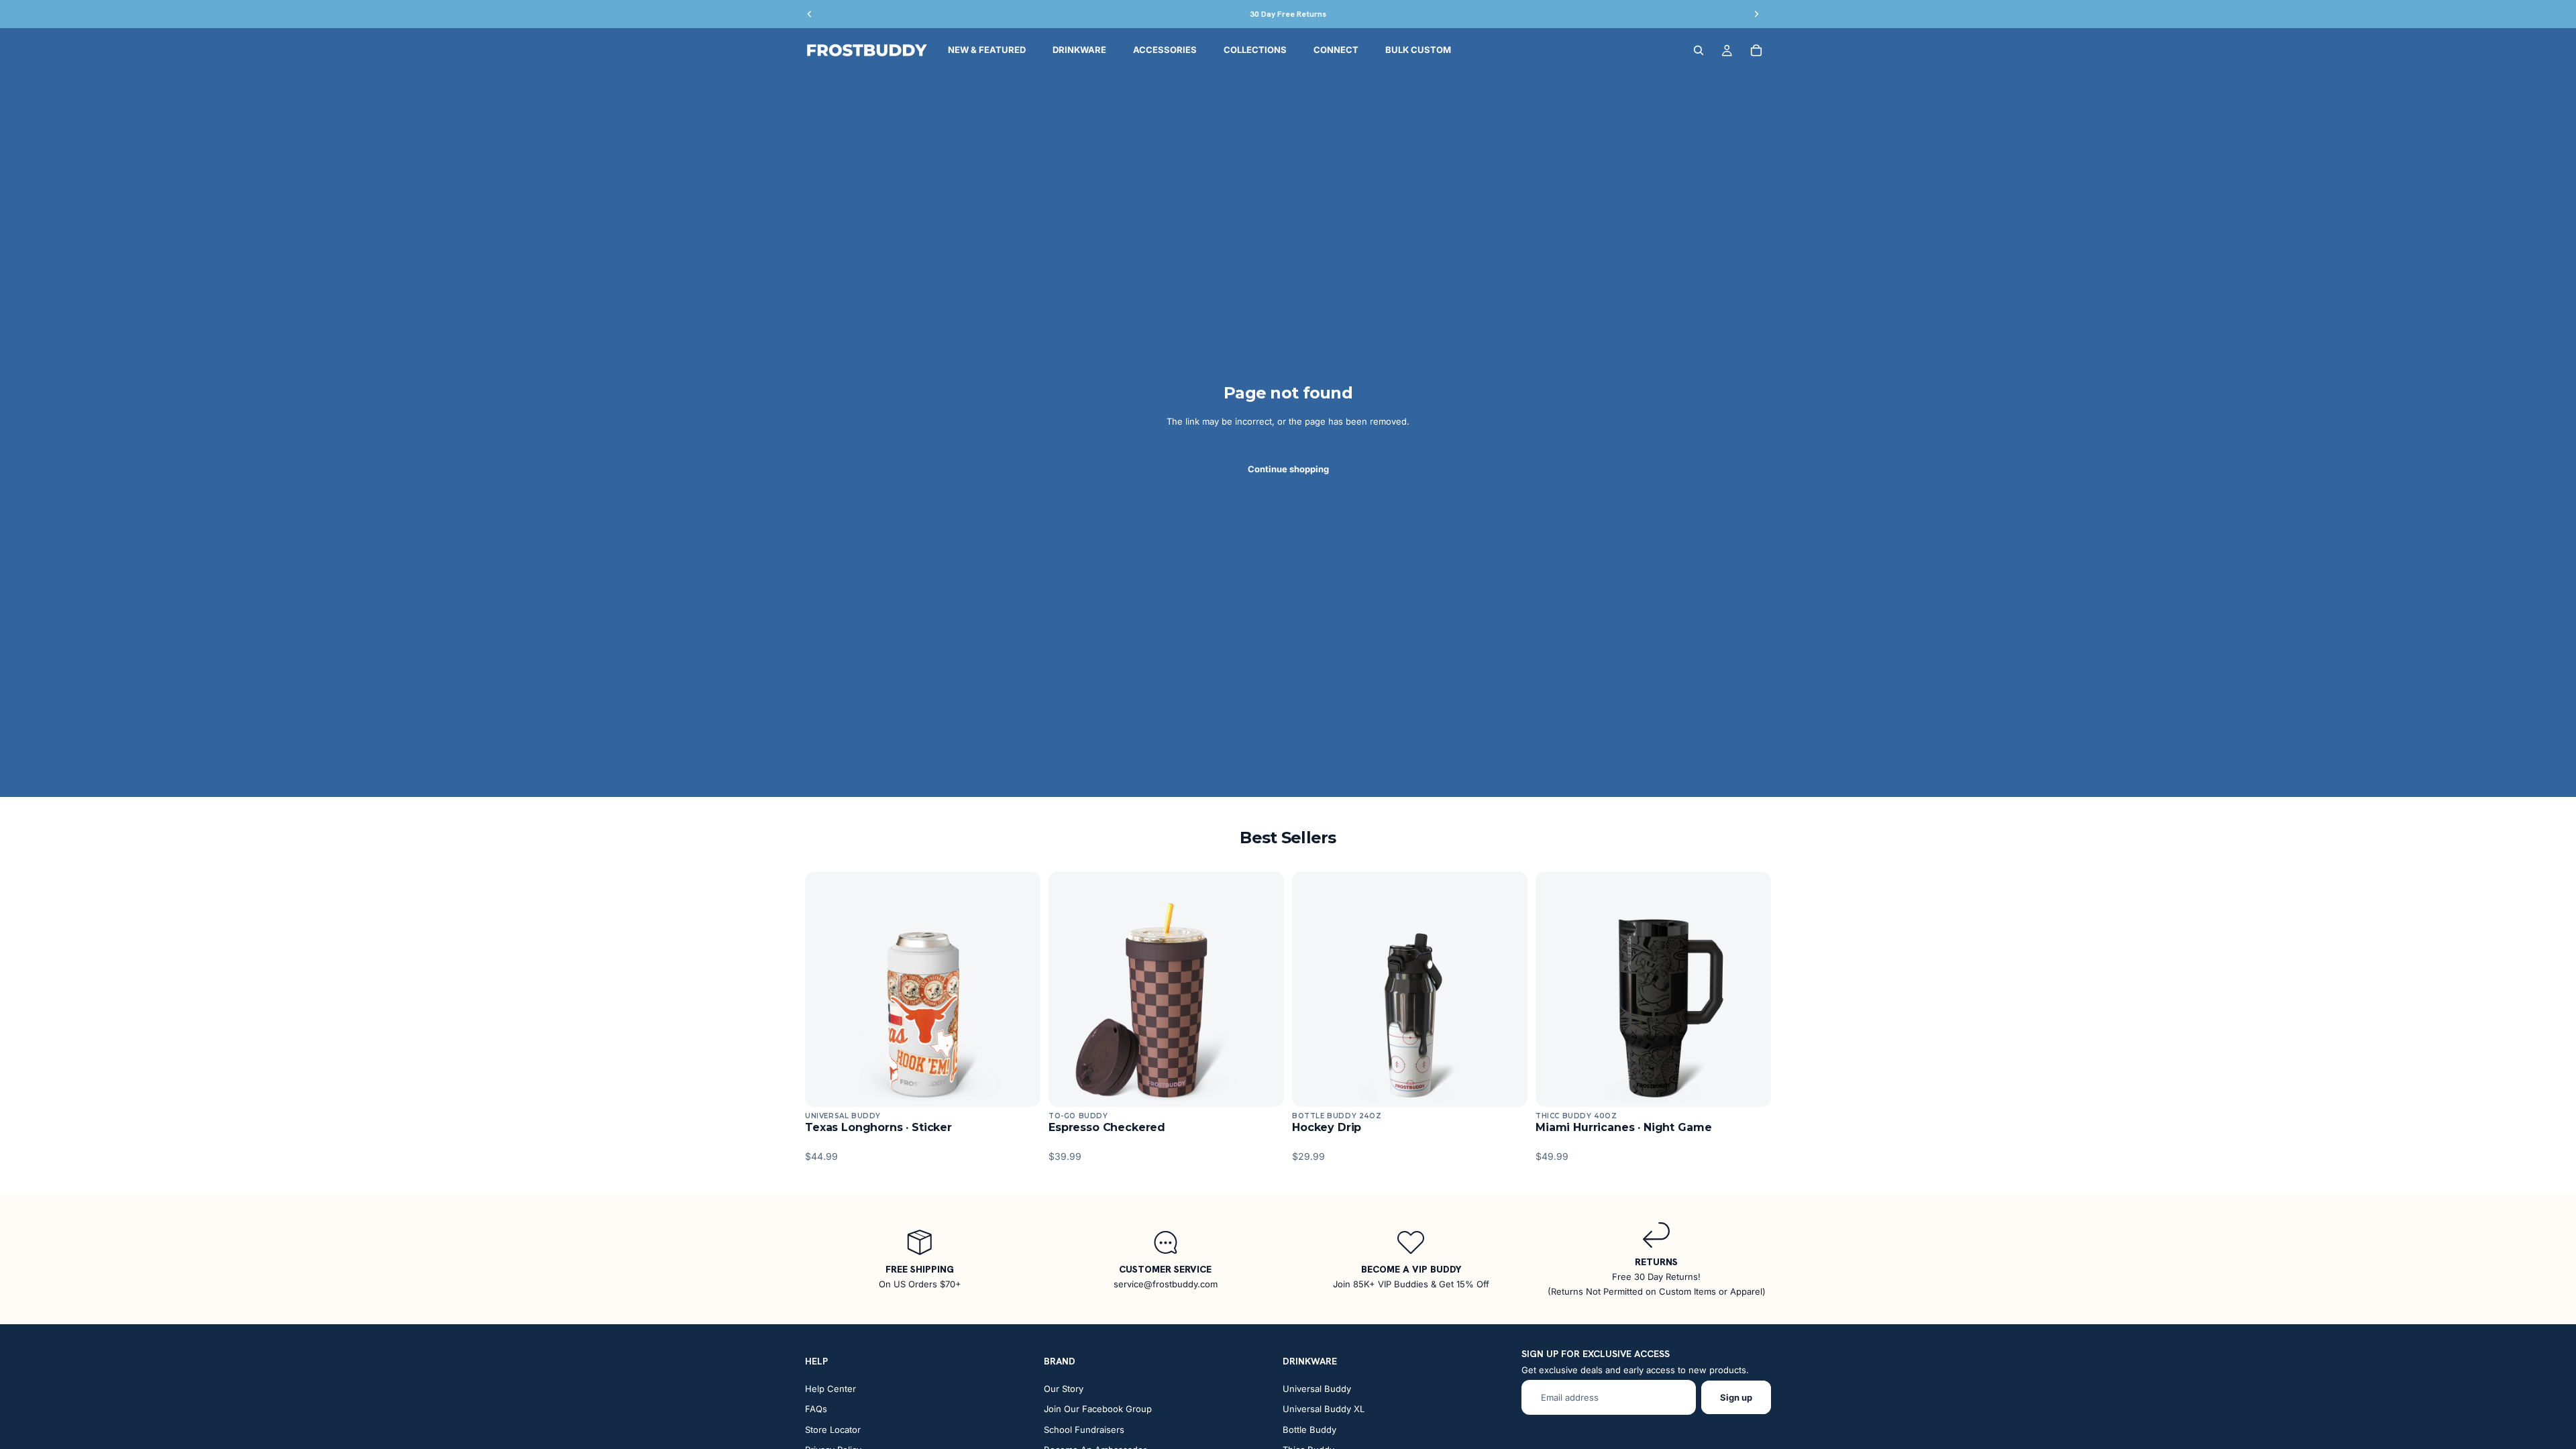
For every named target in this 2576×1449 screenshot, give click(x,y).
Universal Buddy (1317, 1389)
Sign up (1736, 1397)
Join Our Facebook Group (1098, 1409)
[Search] (1699, 50)
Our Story (1064, 1389)
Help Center (830, 1389)
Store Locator (833, 1430)
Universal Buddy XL (1324, 1409)
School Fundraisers (1084, 1430)
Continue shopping (1288, 469)
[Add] (1020, 1086)
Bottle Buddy (1309, 1430)
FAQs (816, 1409)
